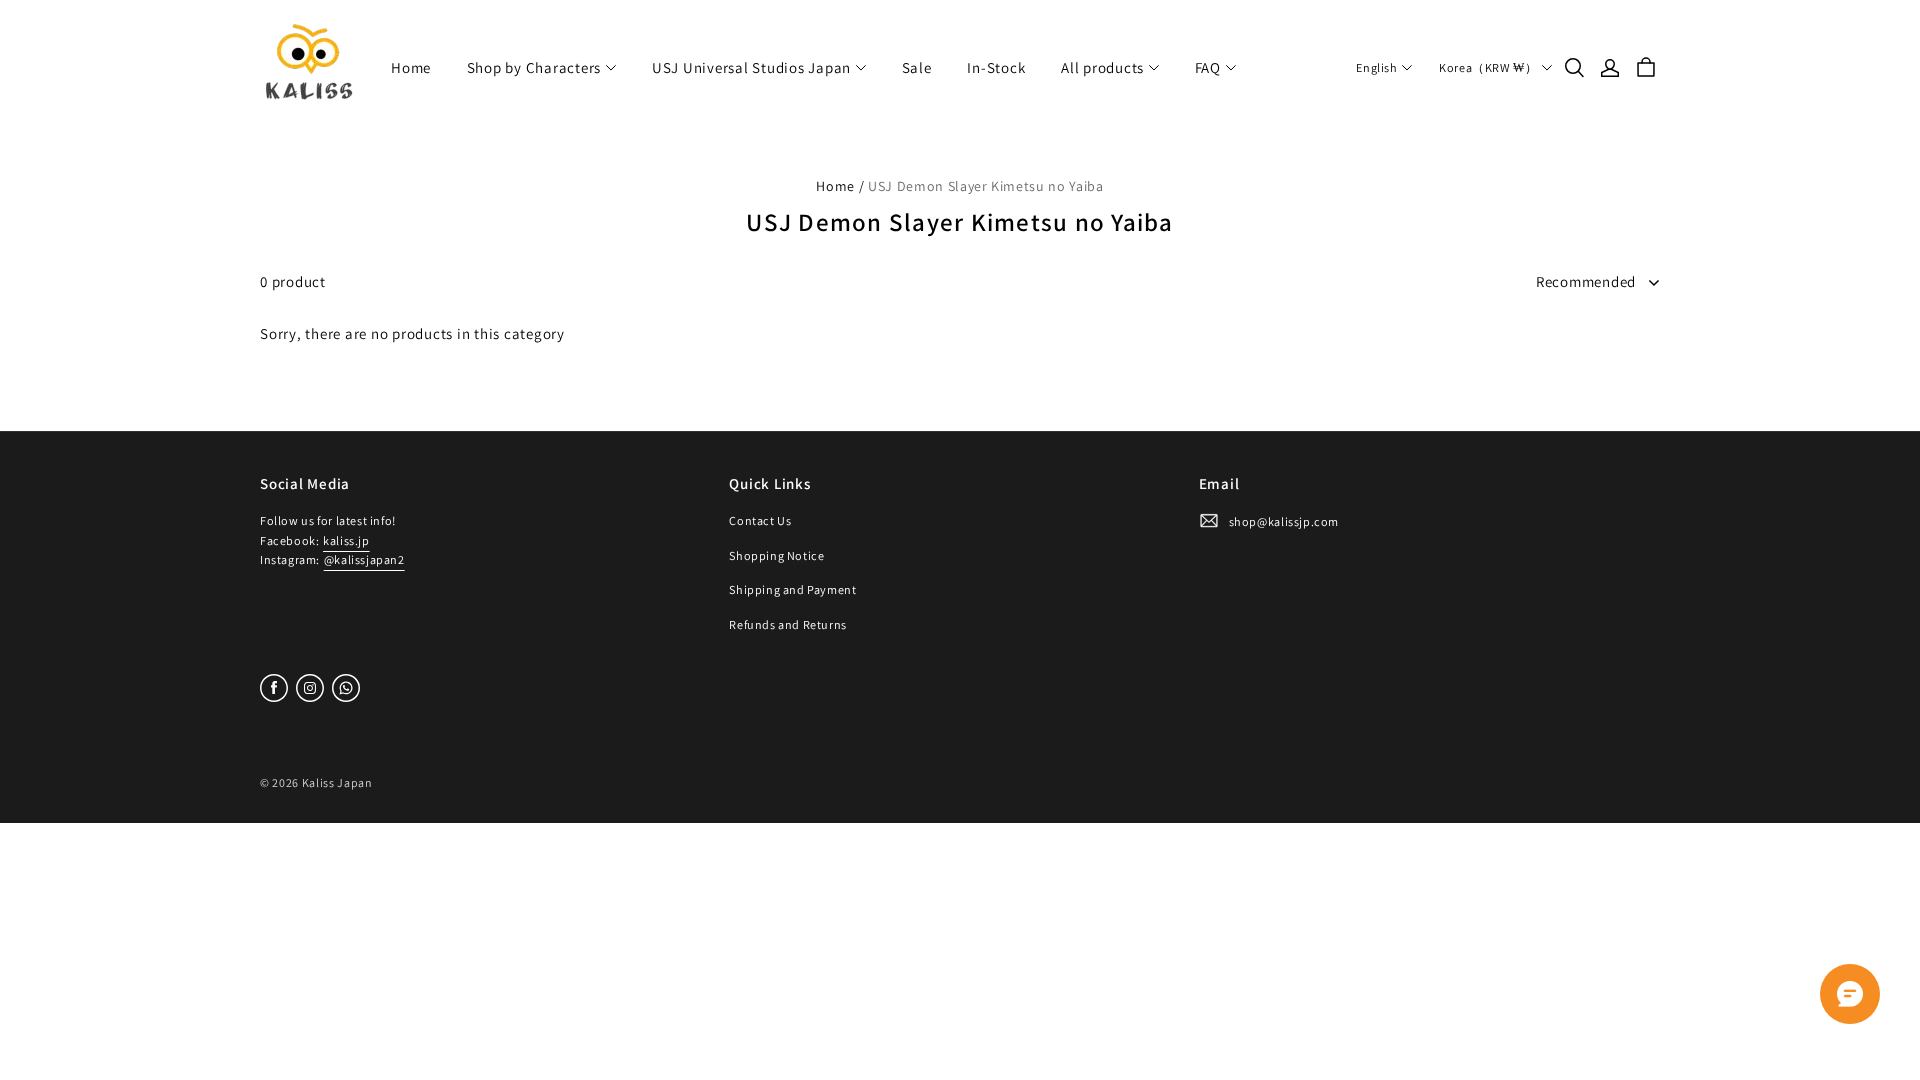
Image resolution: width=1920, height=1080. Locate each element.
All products (1102, 67)
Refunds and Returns (788, 624)
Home (411, 67)
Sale (917, 67)
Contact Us (760, 520)
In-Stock (996, 67)
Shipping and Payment (792, 589)
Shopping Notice (776, 555)
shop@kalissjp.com (1284, 521)
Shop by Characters (534, 67)
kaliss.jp (346, 540)
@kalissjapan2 (364, 559)
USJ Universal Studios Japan (751, 67)
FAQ (1208, 67)
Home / (840, 186)
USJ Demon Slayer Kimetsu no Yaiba (986, 186)
